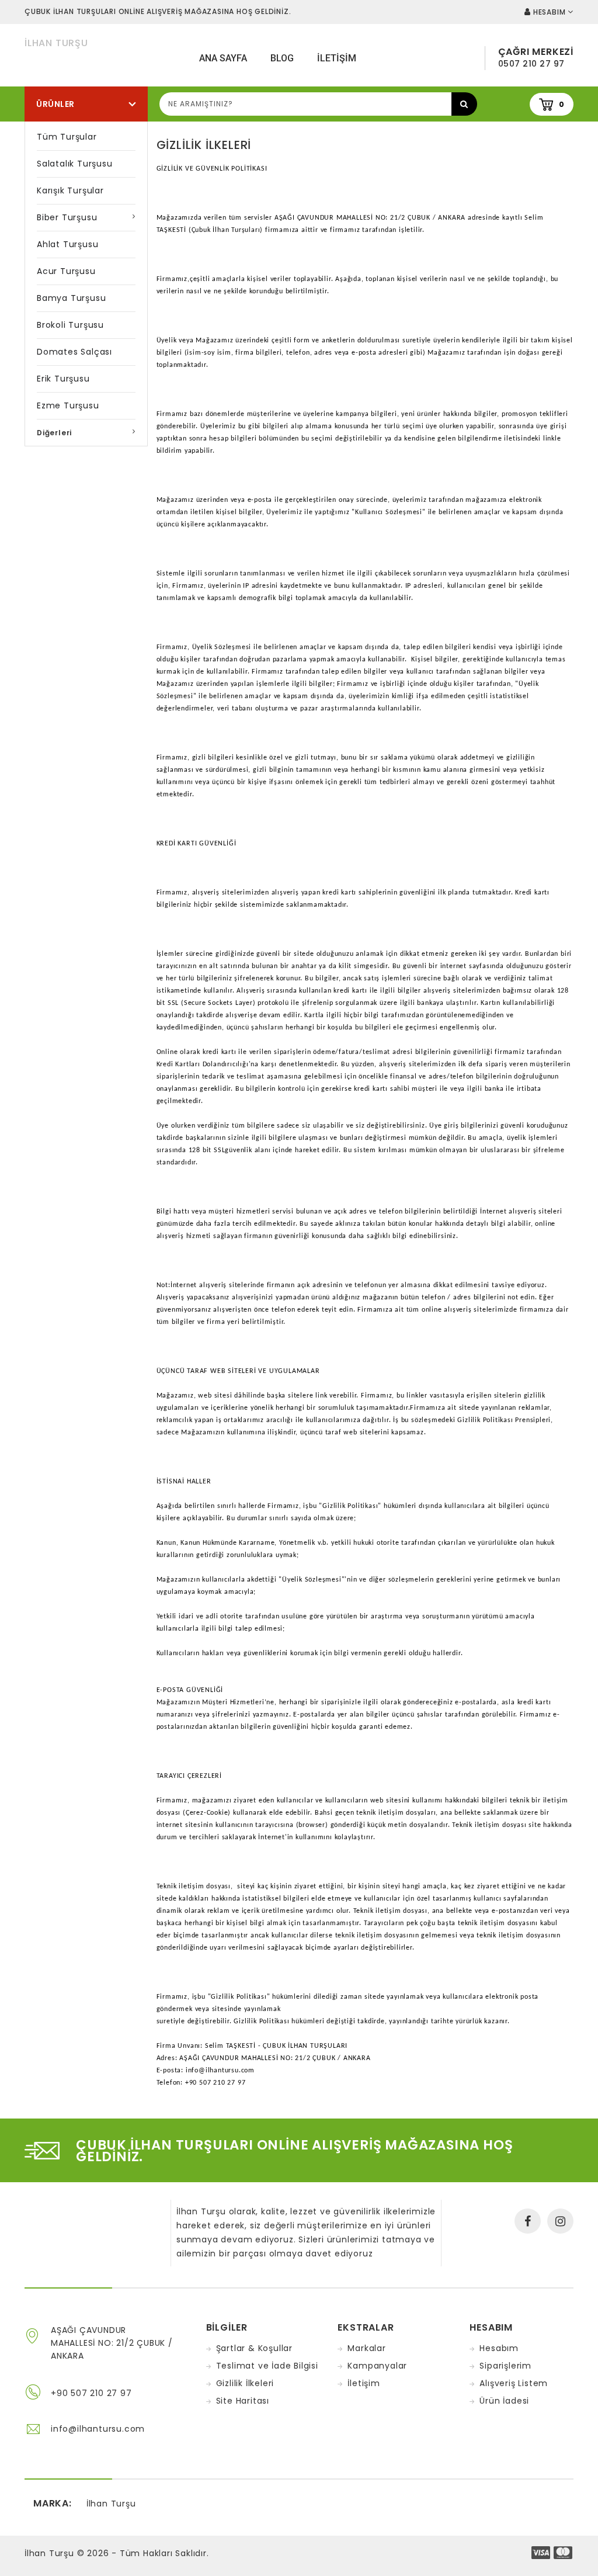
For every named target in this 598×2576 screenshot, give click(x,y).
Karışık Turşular (70, 190)
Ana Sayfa (223, 58)
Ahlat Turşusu (67, 244)
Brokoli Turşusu (70, 325)
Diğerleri (54, 433)
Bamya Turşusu (71, 298)
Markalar (366, 2348)
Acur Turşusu (66, 271)
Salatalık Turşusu (75, 164)
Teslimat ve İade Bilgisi (267, 2366)
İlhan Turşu (56, 43)
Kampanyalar (377, 2366)
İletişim (364, 2383)
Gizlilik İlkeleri (245, 2383)
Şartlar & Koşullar (254, 2348)
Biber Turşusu (67, 217)
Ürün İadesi (504, 2401)
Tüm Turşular (67, 137)
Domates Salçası (74, 352)
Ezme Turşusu (68, 405)
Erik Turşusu (63, 379)
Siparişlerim (505, 2366)
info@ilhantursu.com (98, 2429)
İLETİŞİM (337, 58)
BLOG (282, 58)
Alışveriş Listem (514, 2383)
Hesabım (499, 2348)
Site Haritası (243, 2401)
